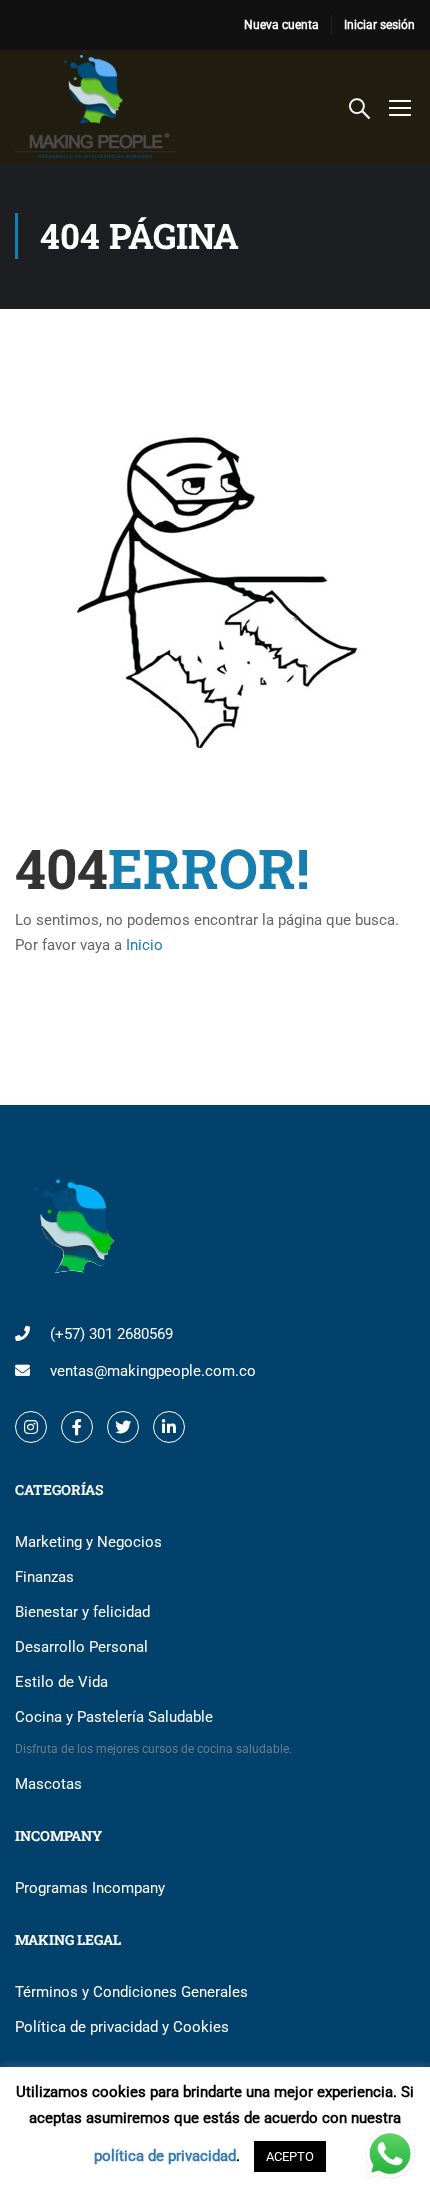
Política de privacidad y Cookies (122, 2027)
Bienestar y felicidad (82, 1612)
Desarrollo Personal (81, 1647)
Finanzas (44, 1577)
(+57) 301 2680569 (111, 1334)
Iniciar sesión (379, 25)
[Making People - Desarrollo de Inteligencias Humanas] (95, 106)
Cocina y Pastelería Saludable (153, 1732)
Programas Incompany (90, 1888)
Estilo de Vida (61, 1682)
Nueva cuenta (281, 25)
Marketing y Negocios (88, 1542)
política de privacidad (165, 2156)
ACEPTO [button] (290, 2156)
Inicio (144, 945)
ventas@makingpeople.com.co (153, 1371)
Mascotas (48, 1784)
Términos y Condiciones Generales (131, 1992)
